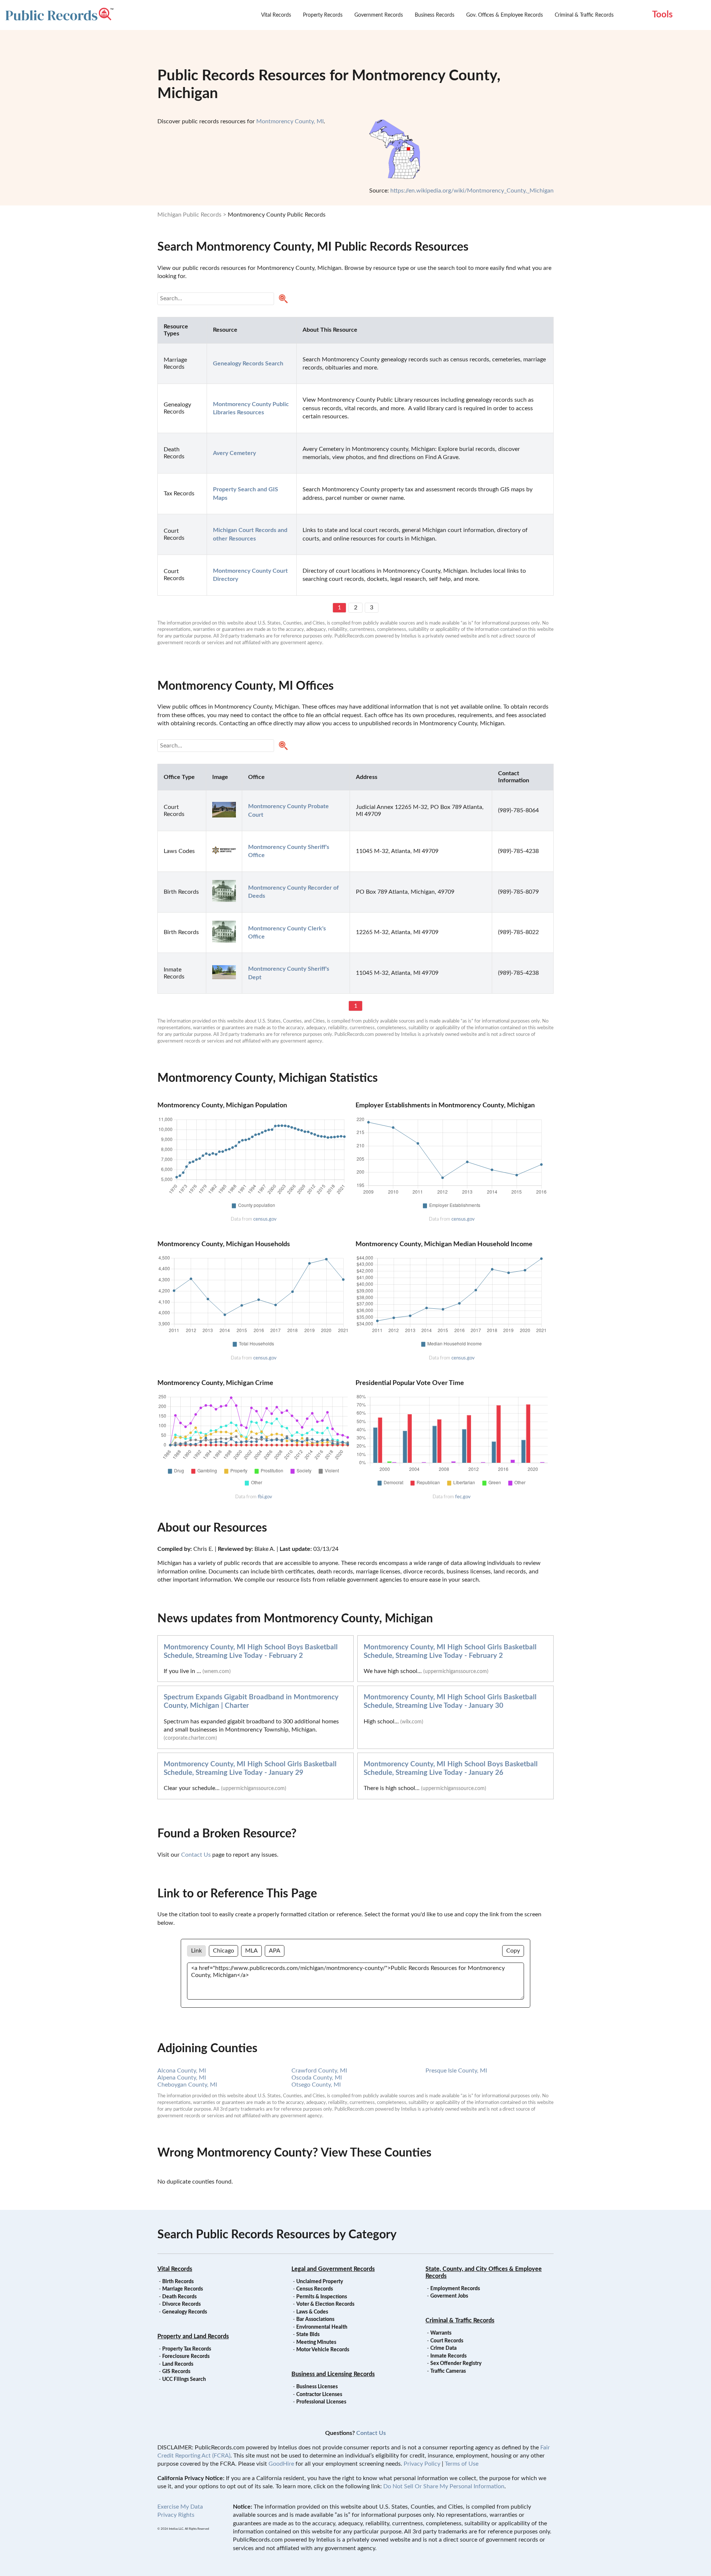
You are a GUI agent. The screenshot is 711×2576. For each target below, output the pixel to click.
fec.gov (463, 1497)
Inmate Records (448, 2356)
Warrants (441, 2333)
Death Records (179, 2297)
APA (275, 1951)
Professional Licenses (321, 2402)
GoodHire (281, 2464)
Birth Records (178, 2282)
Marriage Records (183, 2289)
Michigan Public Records (189, 215)
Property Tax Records (187, 2349)
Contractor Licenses (319, 2395)
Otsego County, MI (316, 2085)
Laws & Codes (312, 2312)
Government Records (379, 15)
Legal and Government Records (333, 2269)
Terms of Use (462, 2464)
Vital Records (276, 15)
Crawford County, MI (319, 2071)
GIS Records (176, 2372)
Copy (513, 1951)
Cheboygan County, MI (187, 2085)
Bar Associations (315, 2319)
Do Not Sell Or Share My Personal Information (444, 2486)
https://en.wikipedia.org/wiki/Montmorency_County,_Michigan (472, 191)
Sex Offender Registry (456, 2363)
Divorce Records (181, 2304)
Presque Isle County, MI (456, 2071)
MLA (251, 1951)
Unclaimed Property (320, 2282)
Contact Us (196, 1855)
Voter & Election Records (325, 2304)
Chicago (223, 1951)
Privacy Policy (422, 2464)
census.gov (265, 1219)
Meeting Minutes (316, 2342)
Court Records (447, 2341)
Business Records (435, 15)
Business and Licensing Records (333, 2374)
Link (196, 1951)
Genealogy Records (185, 2312)
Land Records (178, 2364)
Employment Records (455, 2289)
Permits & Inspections (322, 2297)
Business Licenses (317, 2387)
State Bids (308, 2335)
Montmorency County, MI (290, 121)
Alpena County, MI (182, 2078)
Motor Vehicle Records (323, 2350)
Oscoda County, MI (317, 2078)
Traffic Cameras (448, 2371)
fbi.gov (265, 1497)
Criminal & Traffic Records (584, 15)
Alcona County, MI (182, 2071)
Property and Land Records (193, 2336)
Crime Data (443, 2348)
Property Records (323, 15)
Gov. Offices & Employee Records (505, 15)
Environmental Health (322, 2327)
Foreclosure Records (186, 2356)
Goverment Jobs (449, 2296)
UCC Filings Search (184, 2379)
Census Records (315, 2289)
